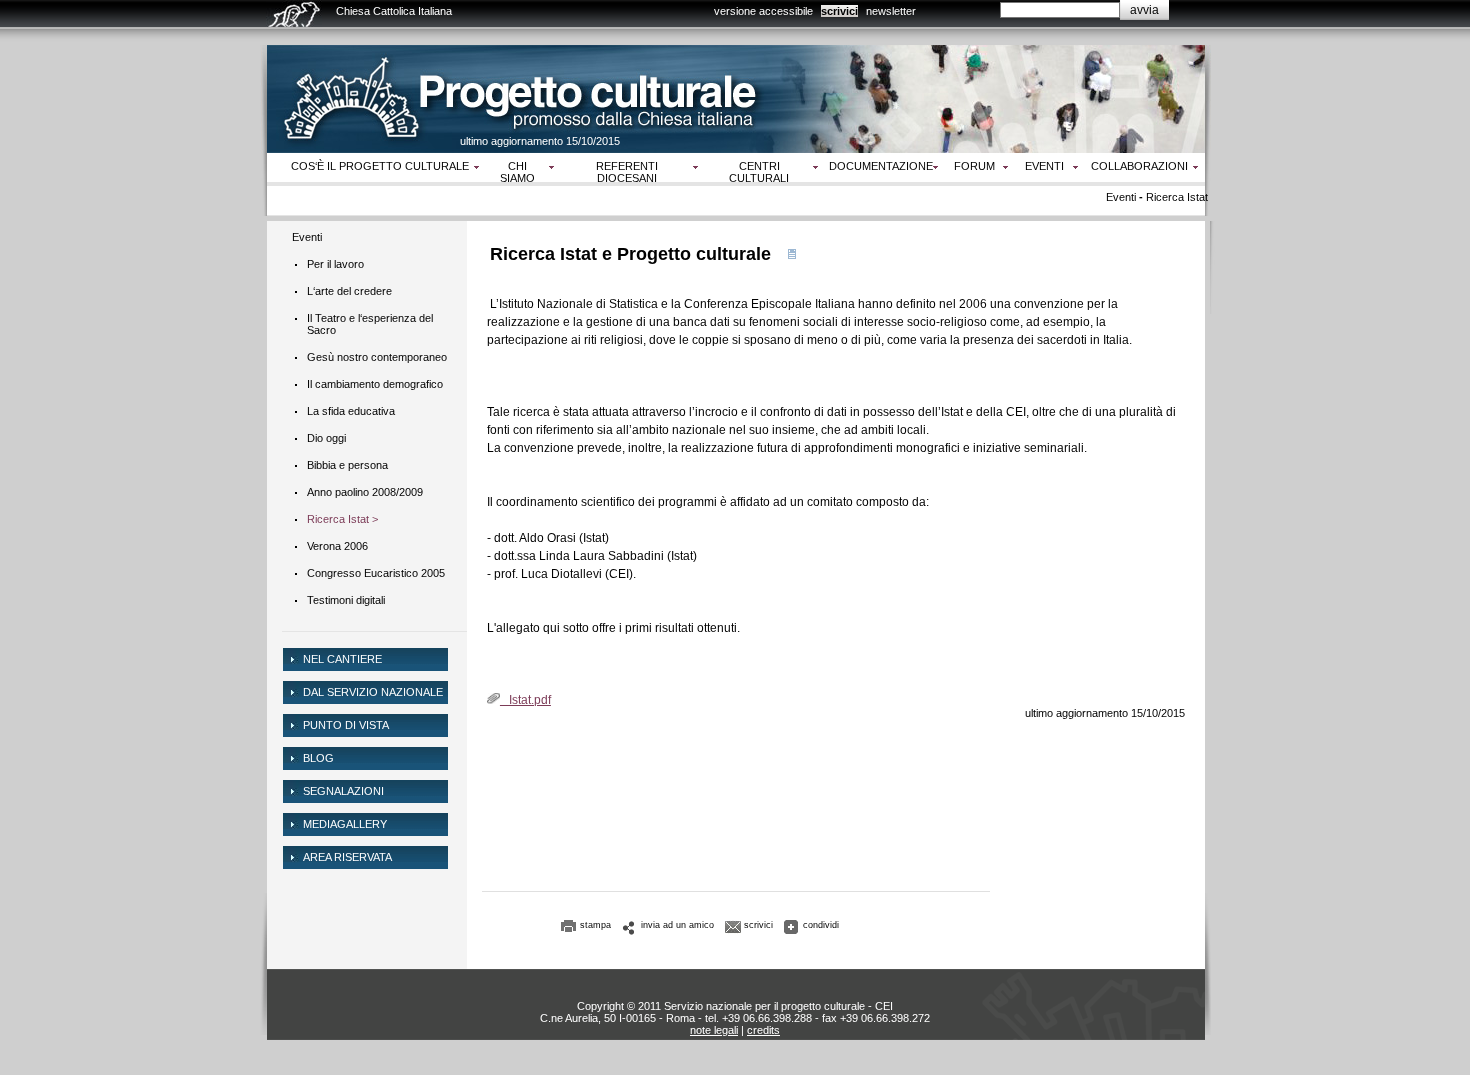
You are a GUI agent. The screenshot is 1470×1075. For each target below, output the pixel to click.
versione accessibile (763, 11)
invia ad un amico (677, 925)
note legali (714, 1030)
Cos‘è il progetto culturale (380, 166)
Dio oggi (326, 438)
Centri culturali (759, 172)
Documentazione (881, 166)
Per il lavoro (335, 264)
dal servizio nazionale (373, 692)
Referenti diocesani (627, 172)
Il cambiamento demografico (375, 384)
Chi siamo (517, 172)
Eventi (1044, 166)
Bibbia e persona (347, 465)
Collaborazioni (1139, 166)
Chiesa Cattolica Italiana (394, 11)
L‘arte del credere (349, 291)
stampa (595, 925)
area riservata (347, 857)
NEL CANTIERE (342, 659)
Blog (318, 758)
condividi (821, 925)
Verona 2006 (337, 546)
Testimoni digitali (346, 600)
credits (763, 1030)
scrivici (839, 11)
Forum (974, 166)
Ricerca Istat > (342, 519)
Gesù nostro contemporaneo (377, 357)
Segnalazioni (343, 791)
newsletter (891, 11)
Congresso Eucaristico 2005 (376, 573)
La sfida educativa (351, 411)
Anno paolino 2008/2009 (365, 492)
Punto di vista (346, 725)
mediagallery (345, 824)
